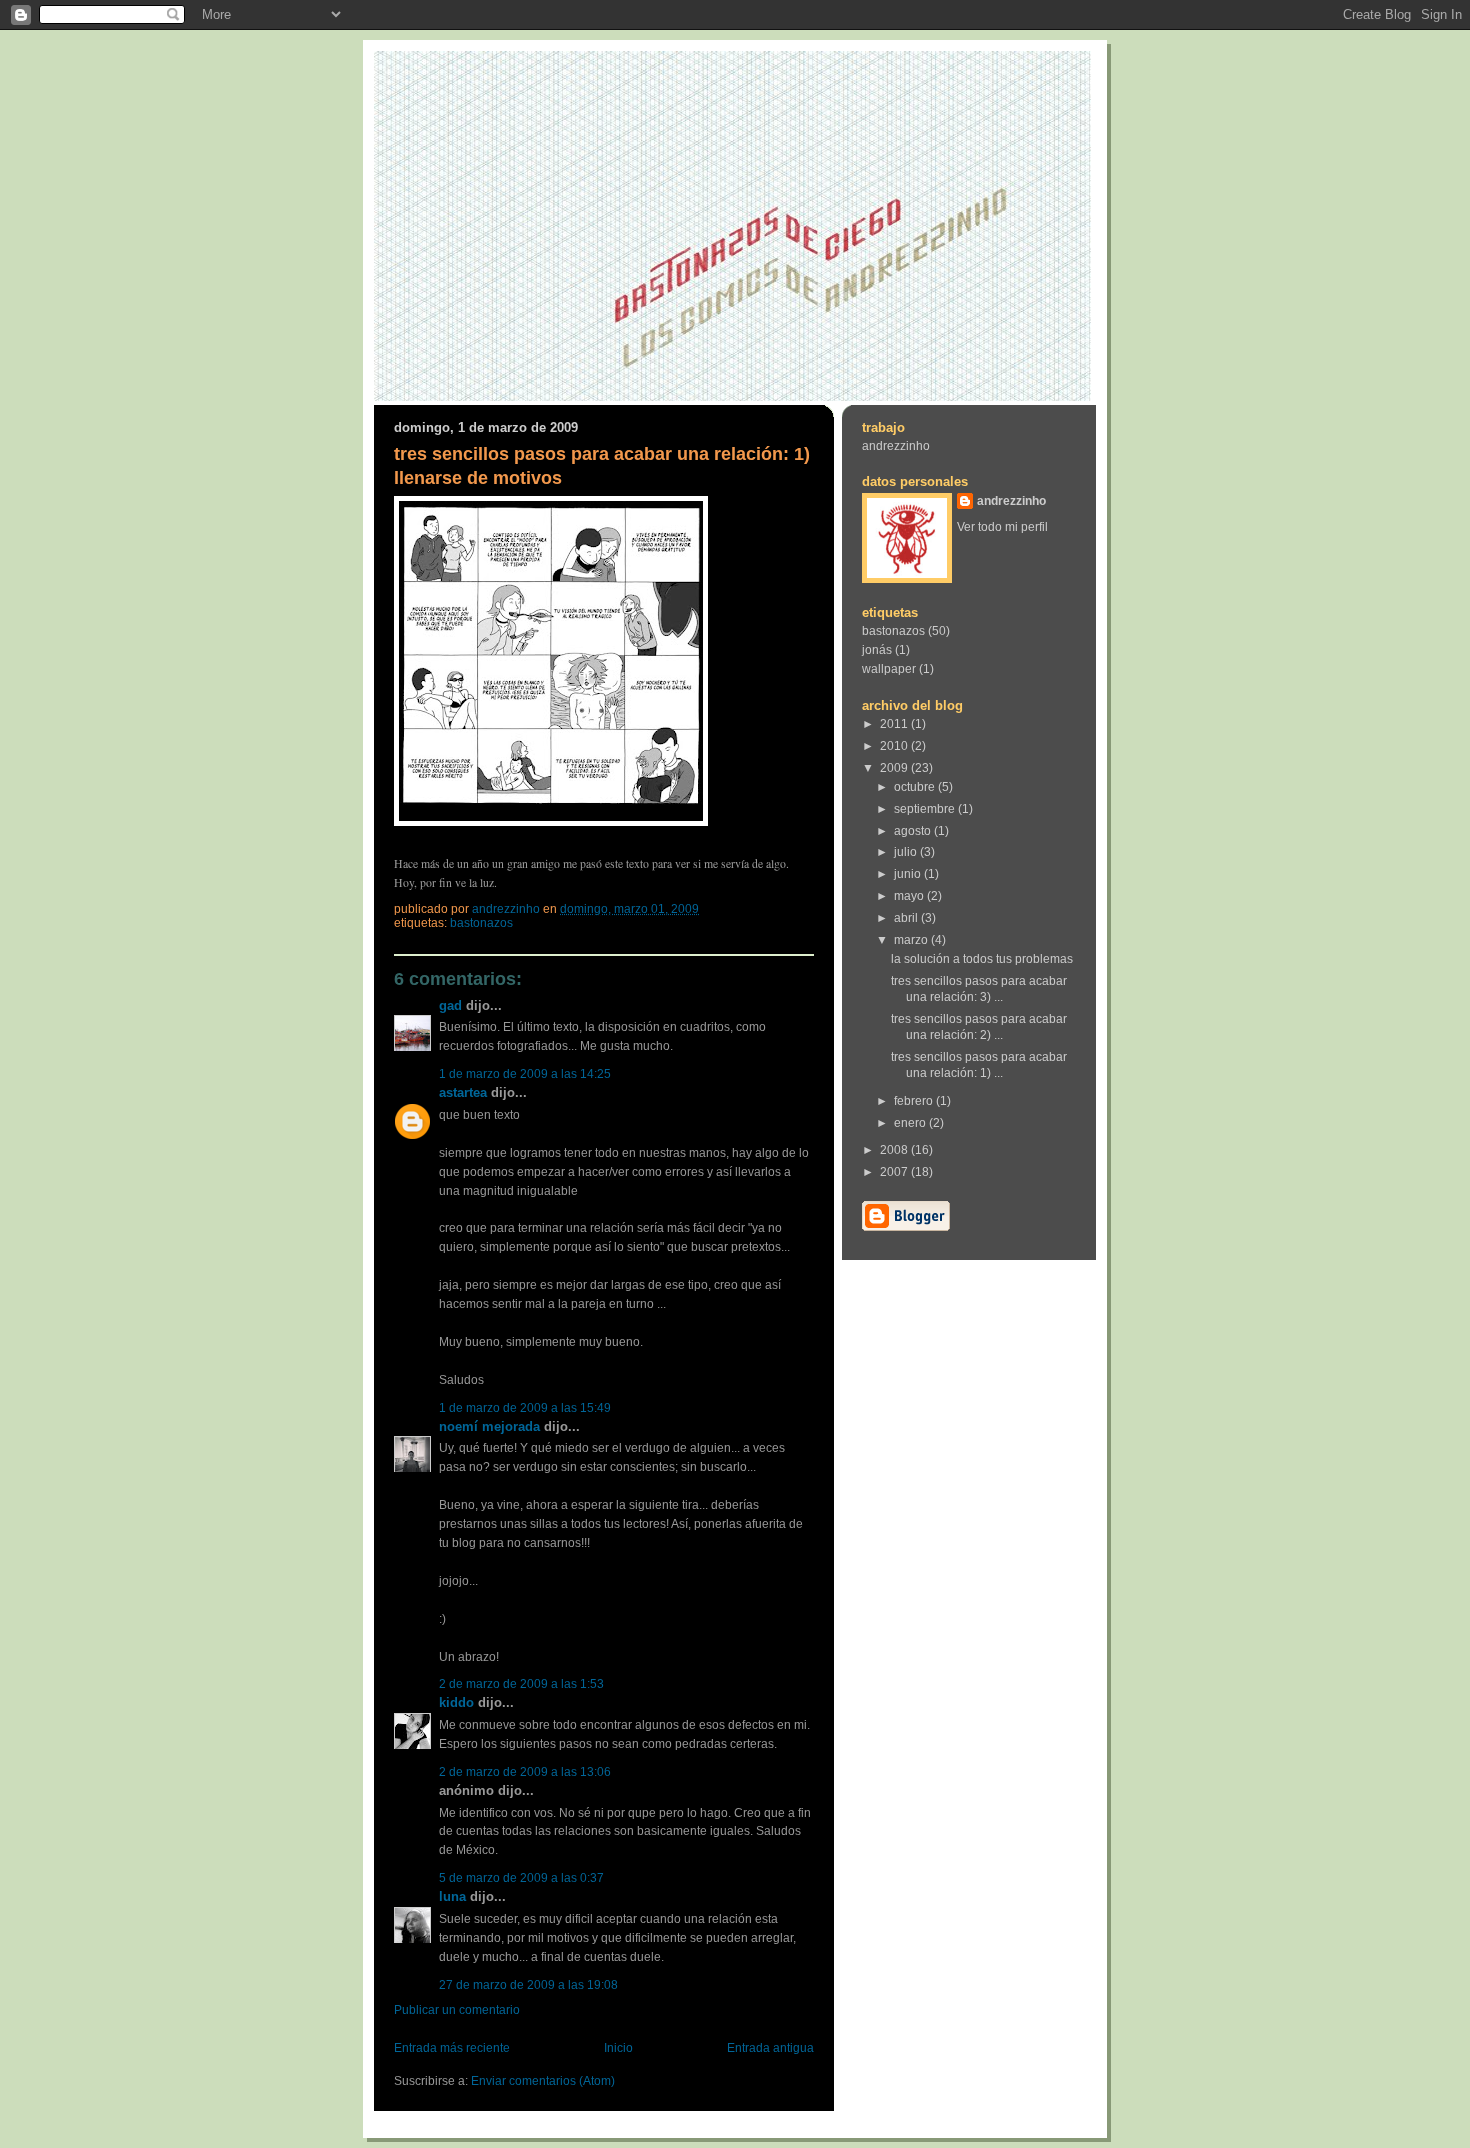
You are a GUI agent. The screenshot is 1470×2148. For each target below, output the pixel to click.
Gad (450, 1005)
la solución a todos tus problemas (982, 959)
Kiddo (456, 1702)
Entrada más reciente (452, 2048)
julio (907, 852)
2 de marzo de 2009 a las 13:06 (525, 1772)
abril (907, 918)
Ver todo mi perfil (1002, 527)
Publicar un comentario (457, 2010)
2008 (895, 1150)
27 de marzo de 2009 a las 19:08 (528, 1985)
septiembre (926, 809)
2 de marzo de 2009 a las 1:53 (521, 1684)
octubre (916, 787)
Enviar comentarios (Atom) (543, 2081)
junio (909, 874)
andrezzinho (896, 446)
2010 (895, 746)
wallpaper (889, 669)
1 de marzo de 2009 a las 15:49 (525, 1408)
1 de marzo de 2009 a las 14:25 (525, 1074)
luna (452, 1896)
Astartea (463, 1092)
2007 (895, 1172)
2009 (895, 768)
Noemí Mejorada (489, 1426)
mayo (910, 896)
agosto (914, 831)
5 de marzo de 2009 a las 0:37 (521, 1878)
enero (911, 1123)
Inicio (618, 2048)
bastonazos (481, 923)
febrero (915, 1101)
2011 (895, 724)
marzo (912, 940)
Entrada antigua (770, 2048)
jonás (877, 650)
